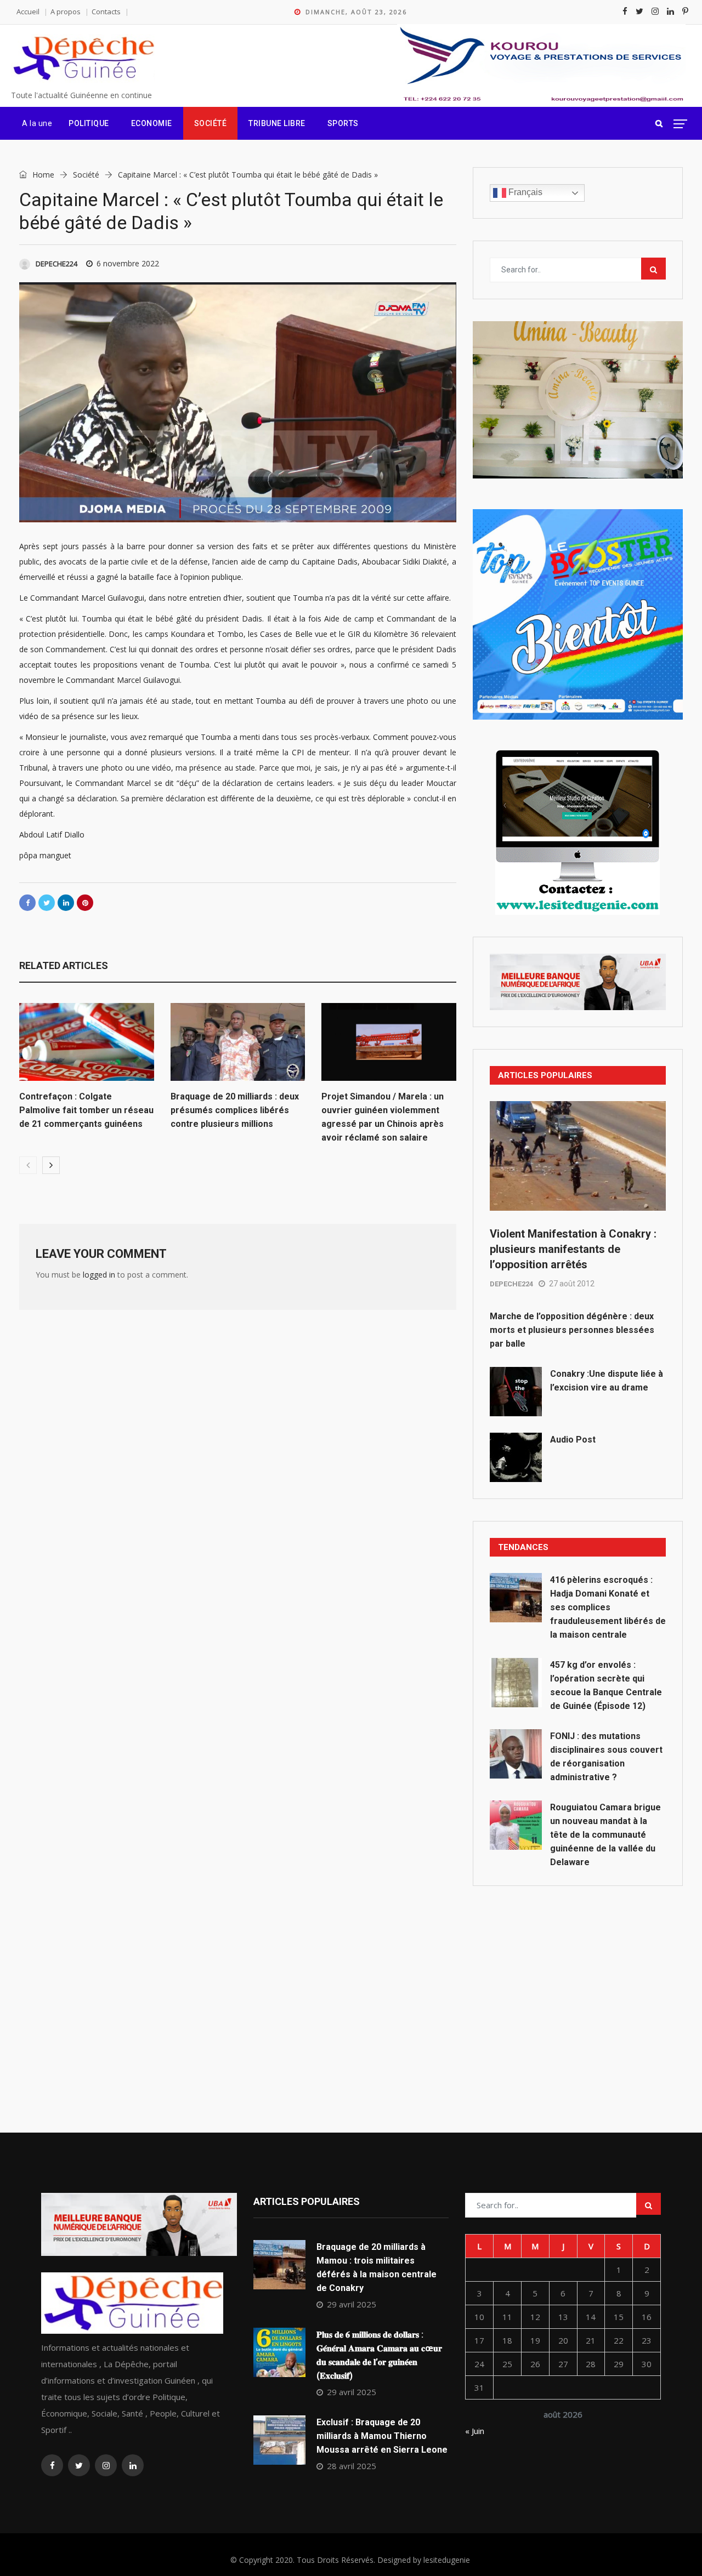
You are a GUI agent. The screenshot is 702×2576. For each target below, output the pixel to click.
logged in (99, 1275)
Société (211, 123)
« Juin (475, 2431)
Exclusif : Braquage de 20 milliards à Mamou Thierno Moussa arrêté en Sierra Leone (382, 2436)
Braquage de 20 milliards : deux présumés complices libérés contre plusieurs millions (235, 1110)
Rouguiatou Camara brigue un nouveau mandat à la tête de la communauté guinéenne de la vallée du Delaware (605, 1835)
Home (42, 175)
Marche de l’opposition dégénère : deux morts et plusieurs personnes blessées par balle (572, 1330)
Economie (152, 123)
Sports (343, 123)
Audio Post (573, 1440)
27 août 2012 (572, 1284)
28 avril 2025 (352, 2466)
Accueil (28, 12)
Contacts (106, 12)
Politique (89, 123)
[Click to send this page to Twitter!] (47, 903)
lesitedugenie (447, 2560)
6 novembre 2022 (128, 263)
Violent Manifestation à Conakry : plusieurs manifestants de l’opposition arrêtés (573, 1249)
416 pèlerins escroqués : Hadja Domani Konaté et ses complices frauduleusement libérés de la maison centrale (608, 1607)
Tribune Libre (277, 123)
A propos (66, 12)
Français (524, 192)
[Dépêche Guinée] (83, 59)
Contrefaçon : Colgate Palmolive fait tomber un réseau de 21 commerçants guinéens (86, 1110)
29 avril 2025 (352, 2304)
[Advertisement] (578, 1985)
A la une (37, 123)
